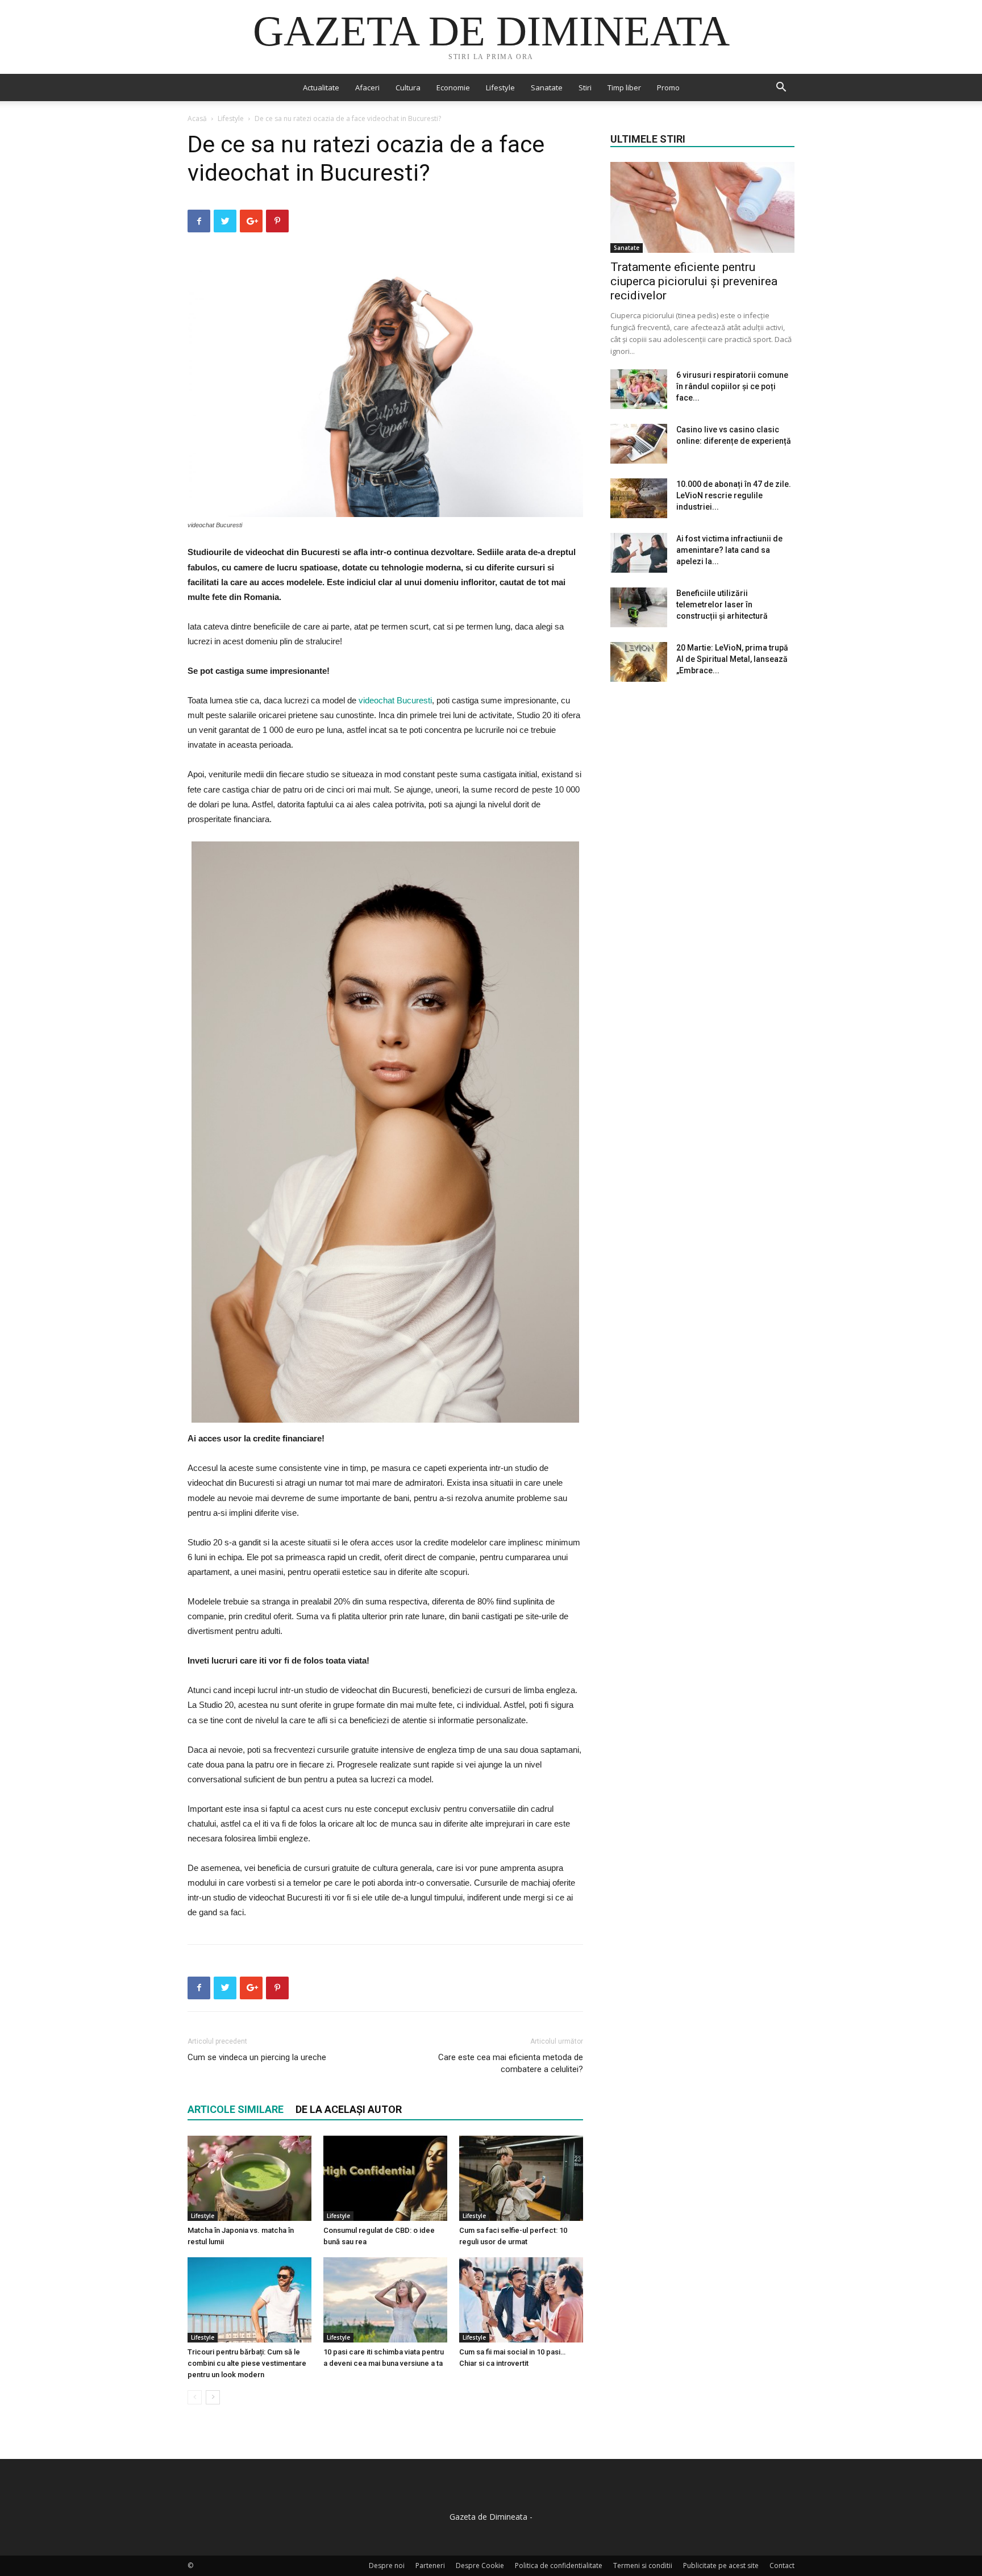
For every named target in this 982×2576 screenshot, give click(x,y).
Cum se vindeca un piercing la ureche (257, 2057)
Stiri (585, 87)
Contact (782, 2565)
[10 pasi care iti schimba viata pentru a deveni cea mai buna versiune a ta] (385, 2300)
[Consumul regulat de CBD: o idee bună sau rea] (385, 2178)
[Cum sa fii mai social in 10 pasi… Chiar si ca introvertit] (521, 2300)
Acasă (197, 118)
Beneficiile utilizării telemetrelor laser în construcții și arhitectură (722, 605)
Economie (453, 87)
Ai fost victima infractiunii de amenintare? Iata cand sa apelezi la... (729, 550)
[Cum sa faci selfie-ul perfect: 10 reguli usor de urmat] (521, 2178)
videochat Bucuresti (395, 700)
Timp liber (624, 87)
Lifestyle (500, 87)
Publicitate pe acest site (721, 2565)
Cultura (408, 87)
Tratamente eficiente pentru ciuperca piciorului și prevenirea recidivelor (694, 281)
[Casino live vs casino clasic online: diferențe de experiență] (639, 444)
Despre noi (387, 2565)
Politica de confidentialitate (559, 2565)
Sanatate (547, 87)
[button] (781, 88)
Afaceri (367, 87)
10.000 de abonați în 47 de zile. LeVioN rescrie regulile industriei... (734, 495)
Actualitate (321, 87)
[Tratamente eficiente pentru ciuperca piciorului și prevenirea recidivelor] (702, 207)
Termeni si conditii (643, 2565)
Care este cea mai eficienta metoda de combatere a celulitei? (511, 2063)
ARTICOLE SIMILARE (236, 2109)
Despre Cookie (480, 2565)
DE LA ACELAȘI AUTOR (349, 2109)
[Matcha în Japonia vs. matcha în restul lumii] (249, 2178)
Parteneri (430, 2565)
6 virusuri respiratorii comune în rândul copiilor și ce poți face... (732, 386)
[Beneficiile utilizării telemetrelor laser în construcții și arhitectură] (639, 607)
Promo (668, 87)
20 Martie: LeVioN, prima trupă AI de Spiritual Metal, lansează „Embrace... (732, 659)
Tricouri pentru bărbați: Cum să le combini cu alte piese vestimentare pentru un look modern (247, 2363)
